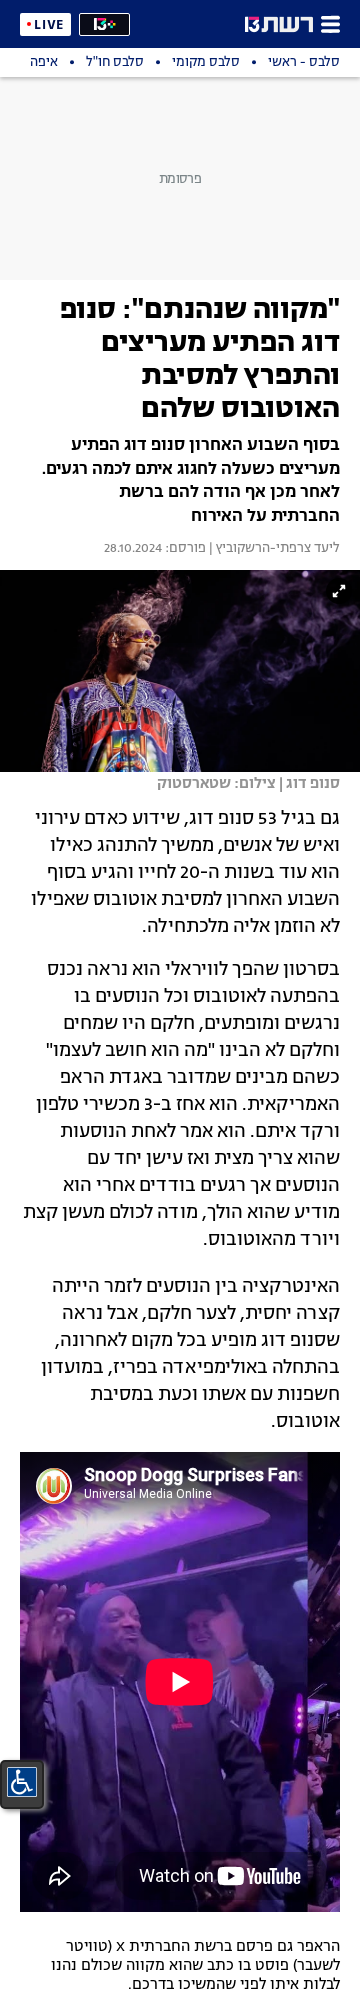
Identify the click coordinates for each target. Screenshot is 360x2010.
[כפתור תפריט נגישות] (22, 1782)
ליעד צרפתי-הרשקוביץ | (273, 549)
